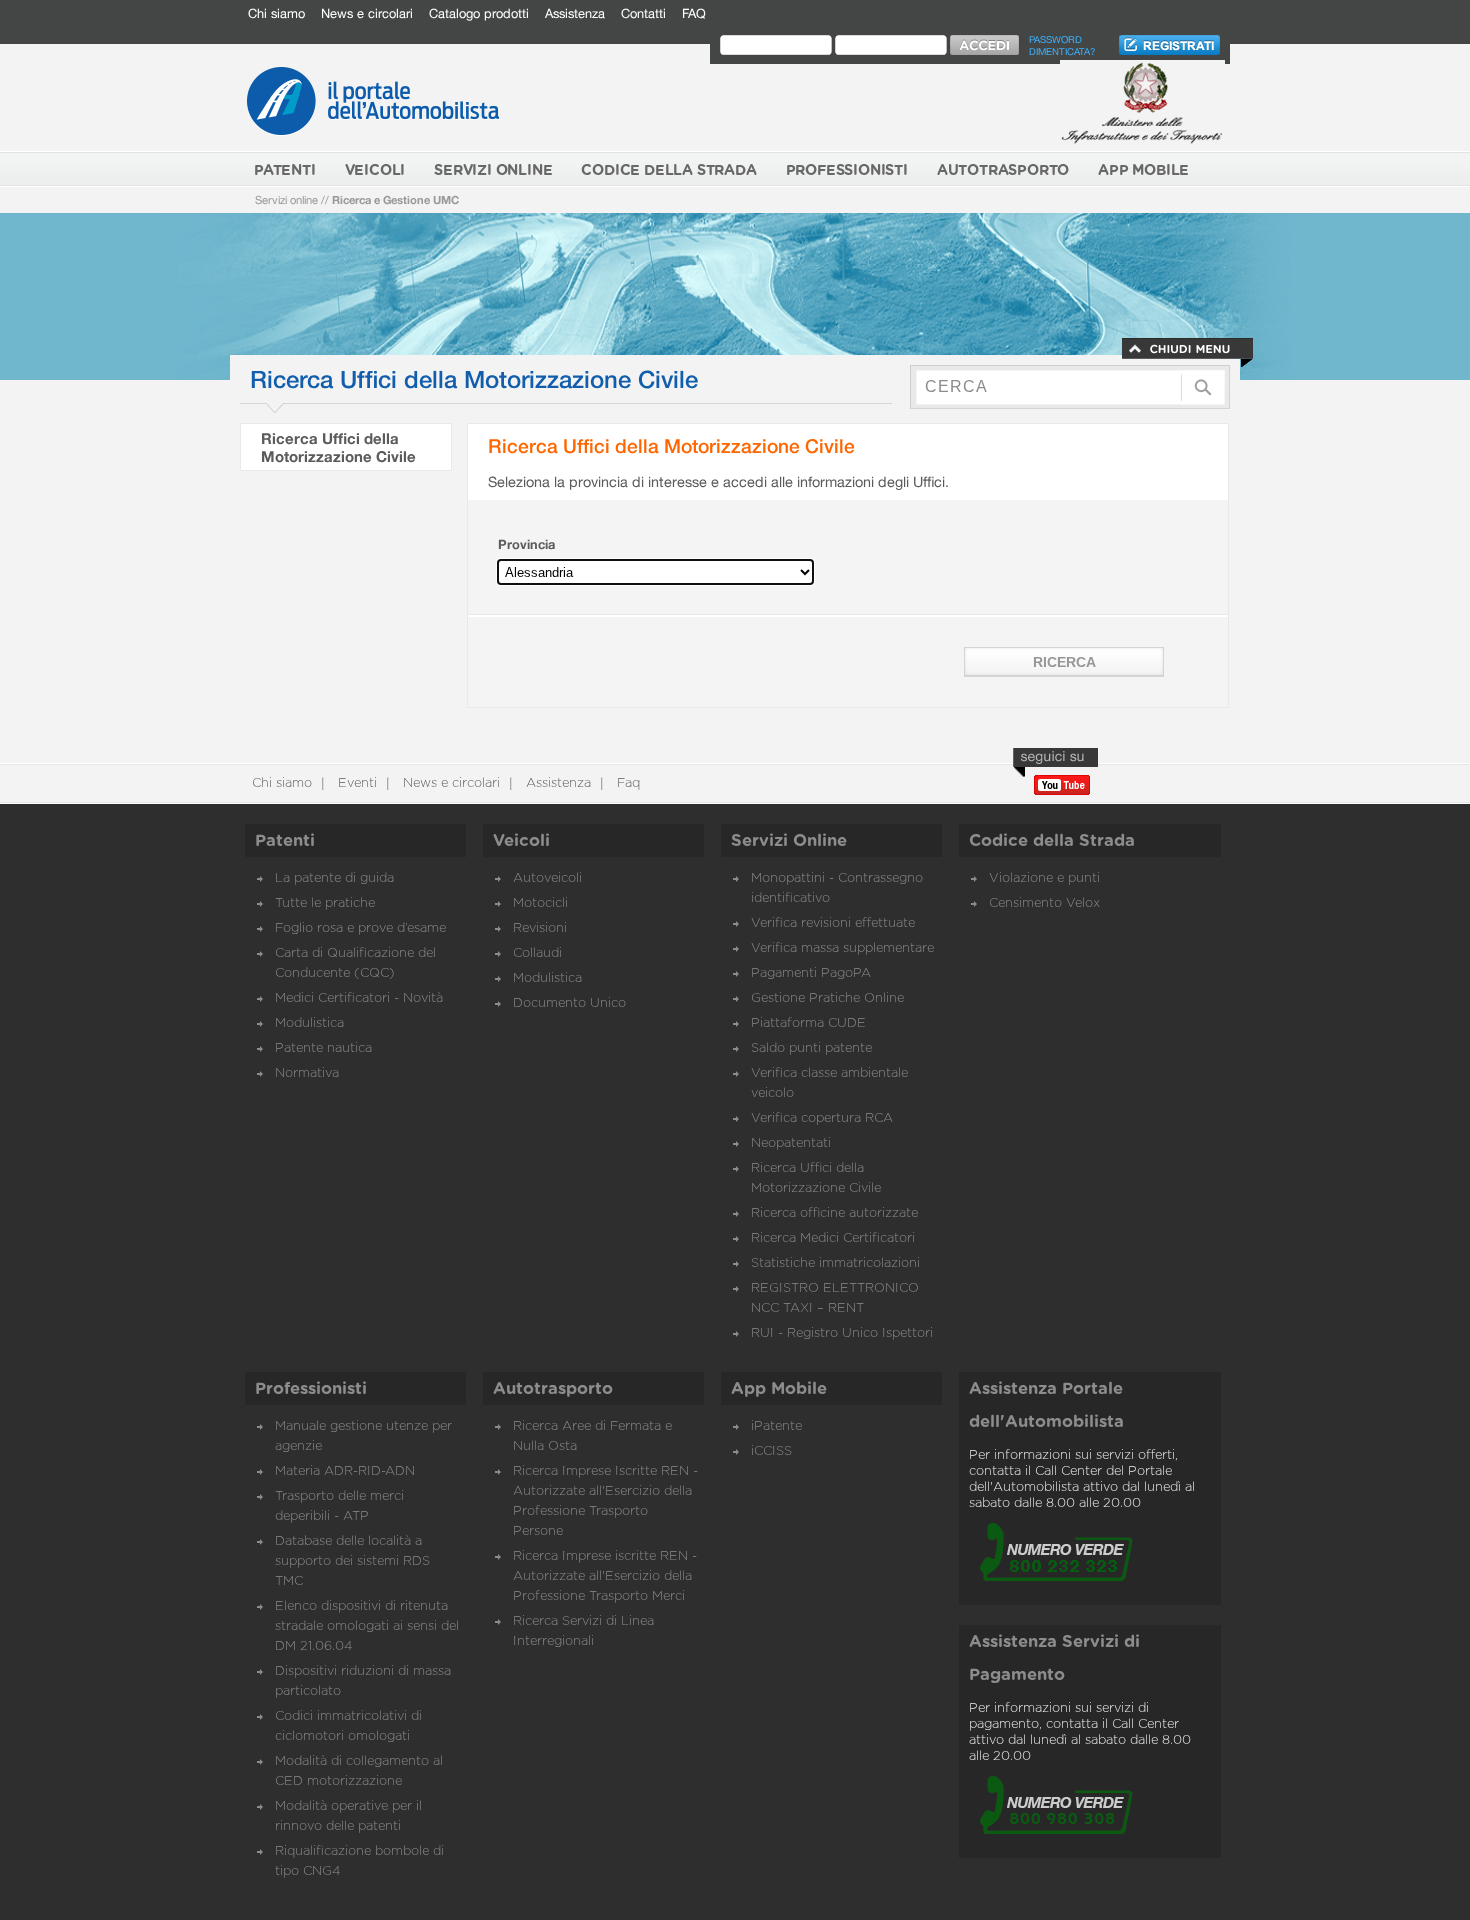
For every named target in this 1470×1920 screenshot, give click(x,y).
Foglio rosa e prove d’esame (360, 928)
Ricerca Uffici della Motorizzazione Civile (338, 447)
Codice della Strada (1052, 841)
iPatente (776, 1426)
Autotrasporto (553, 1389)
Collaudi (537, 953)
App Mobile (779, 1389)
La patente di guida (334, 878)
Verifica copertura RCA (822, 1118)
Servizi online (286, 199)
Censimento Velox (1044, 903)
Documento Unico (569, 1003)
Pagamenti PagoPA (811, 973)
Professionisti (311, 1389)
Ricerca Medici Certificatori (833, 1238)
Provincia (526, 544)
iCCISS (771, 1451)
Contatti (643, 13)
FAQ (694, 13)
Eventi (355, 783)
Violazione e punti (1044, 878)
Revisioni (540, 928)
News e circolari (367, 13)
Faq (626, 783)
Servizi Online (789, 841)
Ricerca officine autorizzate (834, 1213)
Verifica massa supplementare (842, 948)
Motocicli (540, 903)
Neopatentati (791, 1143)
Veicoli (521, 841)
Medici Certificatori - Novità (359, 998)
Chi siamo (276, 13)
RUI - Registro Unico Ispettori (842, 1333)
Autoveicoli (547, 878)
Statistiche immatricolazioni (835, 1263)
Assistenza (575, 13)
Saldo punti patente (811, 1048)
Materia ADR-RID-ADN (345, 1471)
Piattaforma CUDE (808, 1023)
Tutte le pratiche (325, 903)
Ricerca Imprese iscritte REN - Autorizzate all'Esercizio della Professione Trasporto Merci (605, 1576)
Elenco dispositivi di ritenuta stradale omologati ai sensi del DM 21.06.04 (367, 1626)
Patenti (285, 841)
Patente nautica (323, 1048)
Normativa (307, 1073)
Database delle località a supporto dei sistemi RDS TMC (352, 1561)
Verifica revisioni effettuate (833, 923)
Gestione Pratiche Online (827, 998)
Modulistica (309, 1023)
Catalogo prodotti (479, 13)
